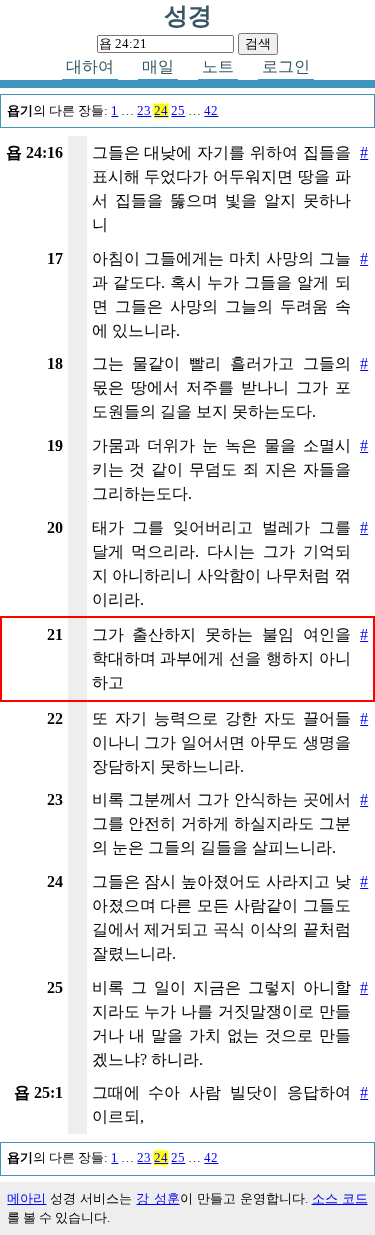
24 (161, 111)
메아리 (26, 1199)
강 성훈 (157, 1199)
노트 (218, 66)
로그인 (286, 66)
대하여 (90, 66)
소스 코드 (340, 1199)
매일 (158, 66)
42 (211, 111)
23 (144, 111)
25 (178, 111)
